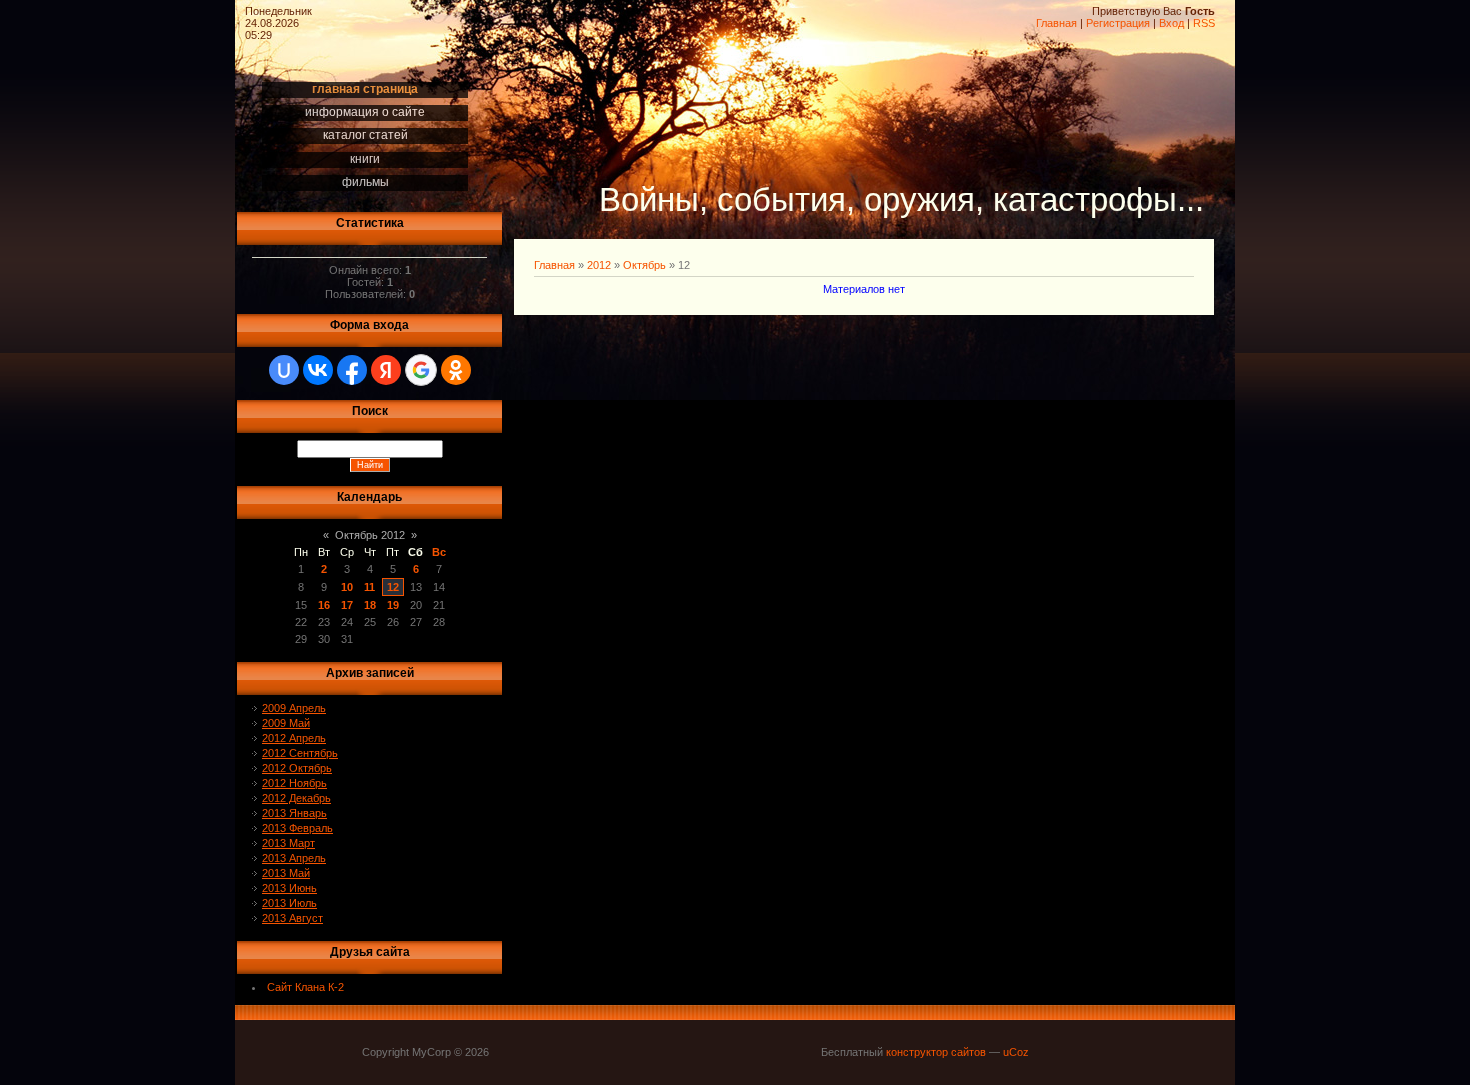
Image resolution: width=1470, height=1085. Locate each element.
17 (347, 605)
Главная (1056, 23)
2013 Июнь (289, 888)
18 (370, 605)
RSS (1204, 23)
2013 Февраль (297, 828)
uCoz (1016, 1052)
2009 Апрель (294, 708)
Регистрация (1118, 23)
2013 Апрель (294, 858)
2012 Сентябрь (300, 753)
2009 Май (286, 723)
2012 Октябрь (297, 768)
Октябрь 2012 (370, 535)
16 (324, 605)
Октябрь (644, 265)
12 (393, 587)
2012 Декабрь (296, 798)
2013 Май (286, 873)
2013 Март (288, 843)
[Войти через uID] (284, 370)
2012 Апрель (294, 738)
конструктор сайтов (936, 1052)
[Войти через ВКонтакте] (318, 370)
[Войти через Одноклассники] (456, 370)
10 (347, 587)
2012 (599, 265)
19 (393, 605)
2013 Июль (289, 903)
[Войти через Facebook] (352, 370)
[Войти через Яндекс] (386, 370)
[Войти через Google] (421, 370)
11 (369, 587)
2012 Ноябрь (294, 783)
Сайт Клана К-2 (305, 987)
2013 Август (292, 918)
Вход (1171, 23)
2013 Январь (294, 813)
